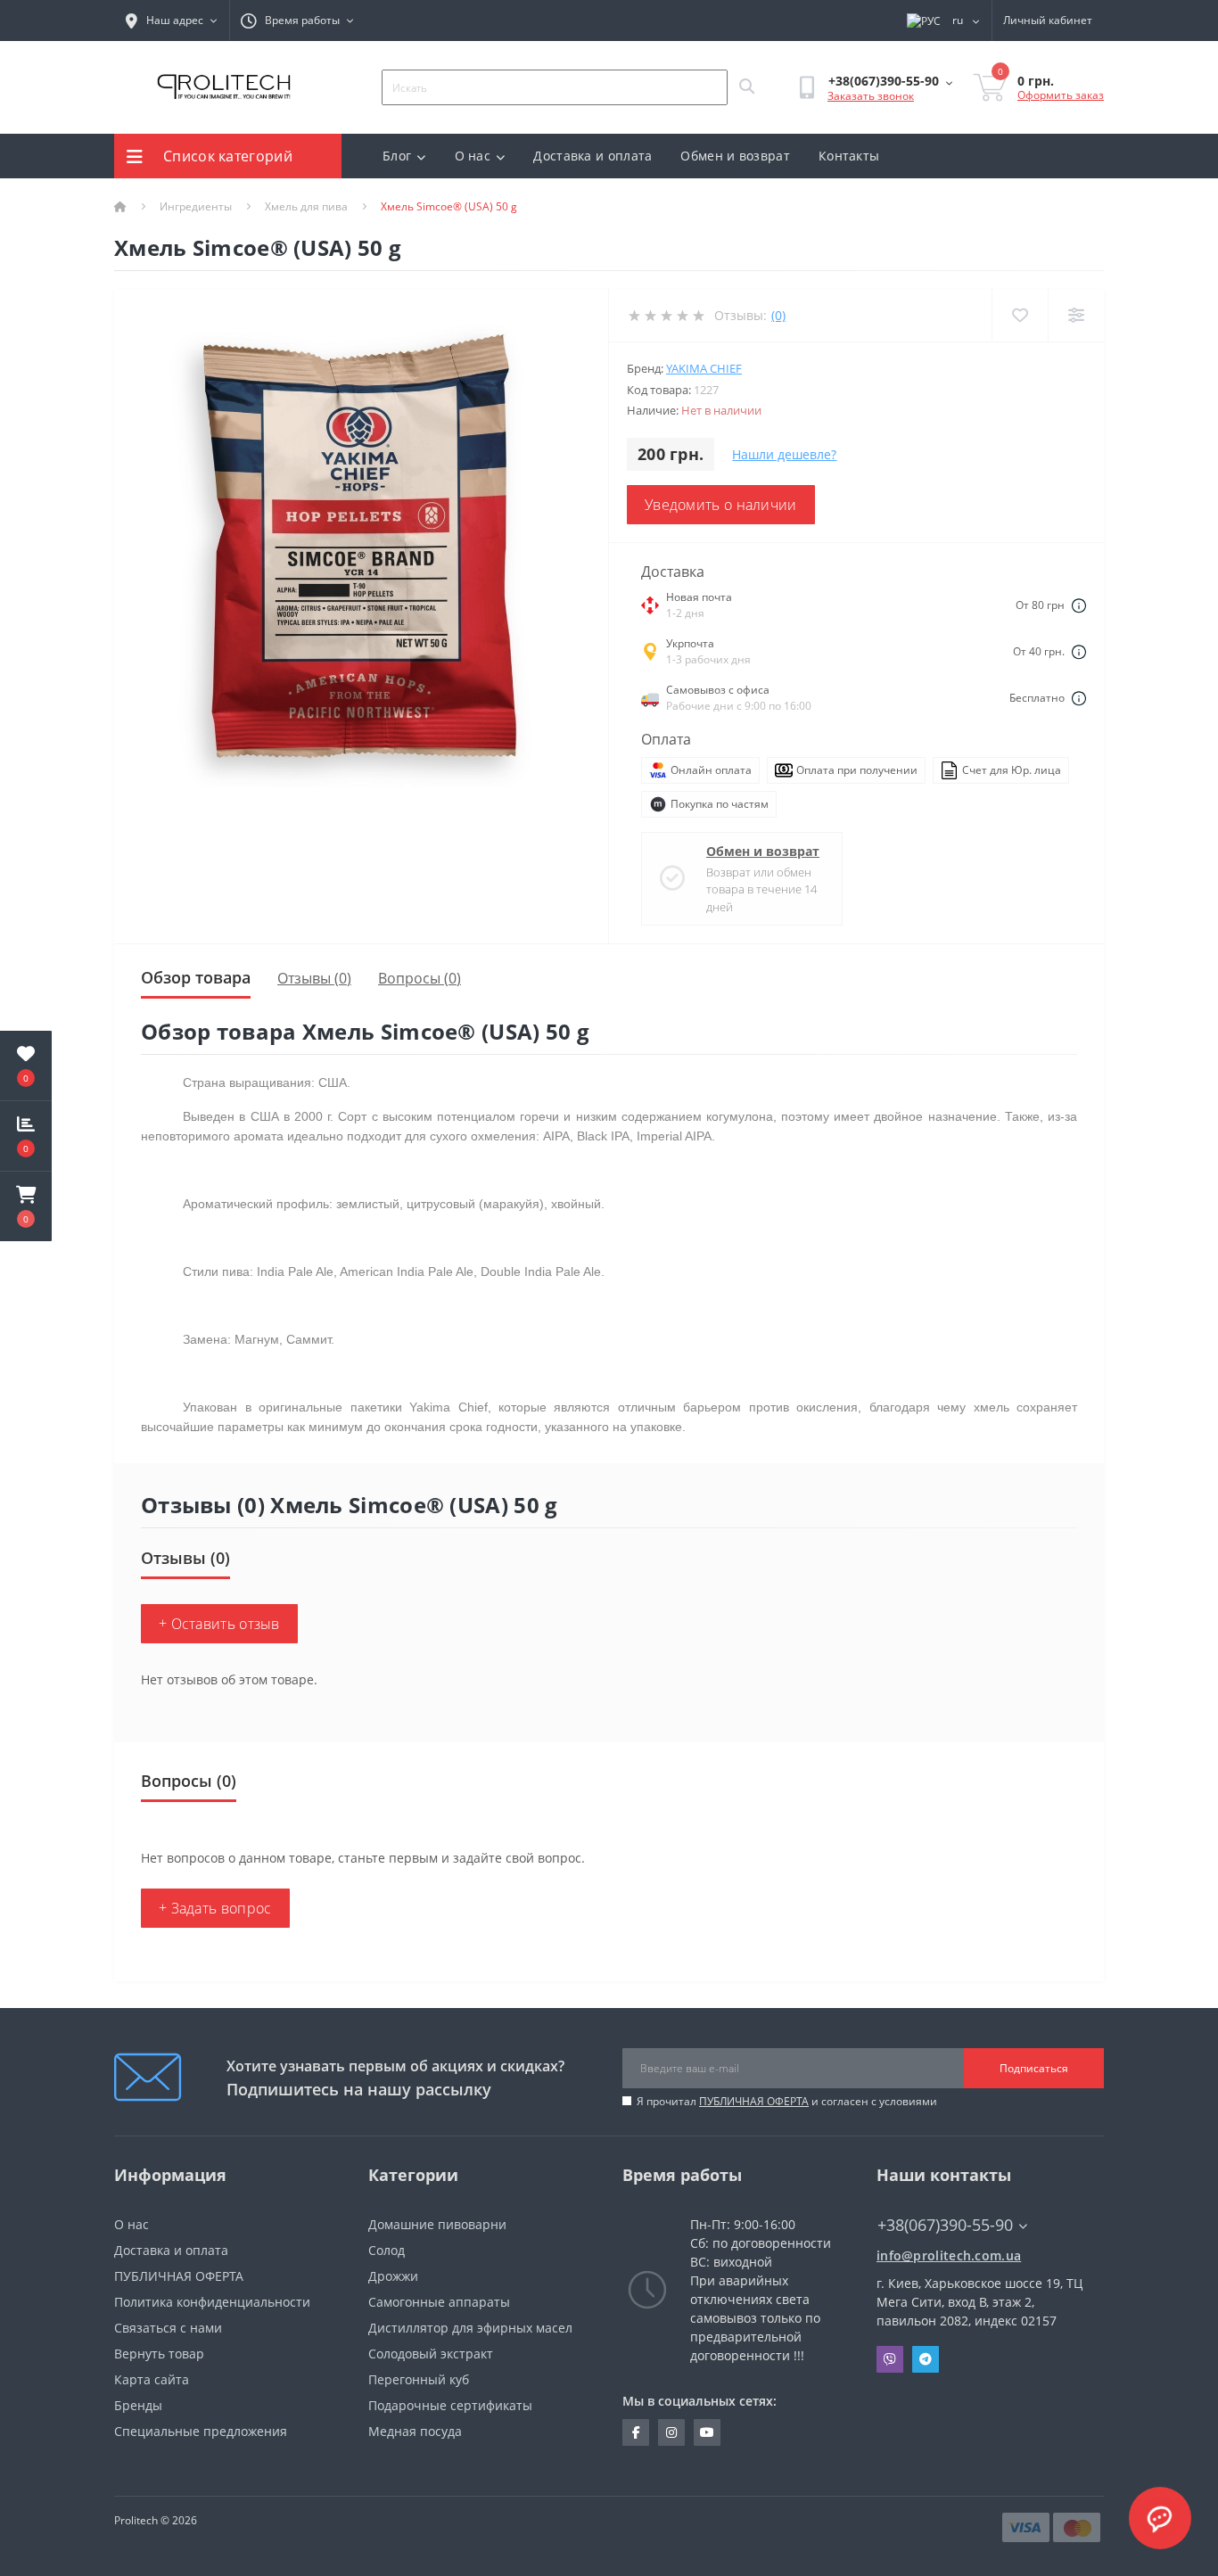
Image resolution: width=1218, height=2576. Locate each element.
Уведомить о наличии (721, 505)
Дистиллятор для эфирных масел (470, 2328)
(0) (778, 315)
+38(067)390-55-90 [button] (945, 2225)
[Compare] (1076, 315)
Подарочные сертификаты (450, 2405)
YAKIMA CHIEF (704, 368)
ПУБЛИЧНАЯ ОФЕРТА (754, 2101)
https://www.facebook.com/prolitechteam (636, 2432)
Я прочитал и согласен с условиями (787, 2101)
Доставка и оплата (593, 156)
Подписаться (1034, 2068)
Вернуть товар (159, 2354)
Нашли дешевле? (784, 454)
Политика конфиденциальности (212, 2302)
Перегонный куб (419, 2379)
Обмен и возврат (735, 156)
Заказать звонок (871, 96)
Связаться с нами (168, 2328)
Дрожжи (393, 2276)
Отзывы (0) (314, 978)
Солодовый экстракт (431, 2354)
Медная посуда (415, 2431)
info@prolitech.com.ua (949, 2255)
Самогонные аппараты (439, 2302)
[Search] (746, 87)
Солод (387, 2250)
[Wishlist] (1020, 315)
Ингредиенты (196, 206)
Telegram (926, 2359)
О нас (473, 156)
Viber (890, 2359)
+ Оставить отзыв (219, 1624)
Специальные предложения (201, 2431)
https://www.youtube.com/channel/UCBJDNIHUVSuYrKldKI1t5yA (707, 2432)
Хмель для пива (306, 206)
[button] (26, 1206)
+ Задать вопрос (215, 1908)
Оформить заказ (1061, 95)
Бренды (138, 2405)
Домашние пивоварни (437, 2224)
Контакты (849, 156)
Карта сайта (152, 2379)
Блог (397, 156)
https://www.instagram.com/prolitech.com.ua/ (671, 2432)
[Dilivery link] (1079, 605)
